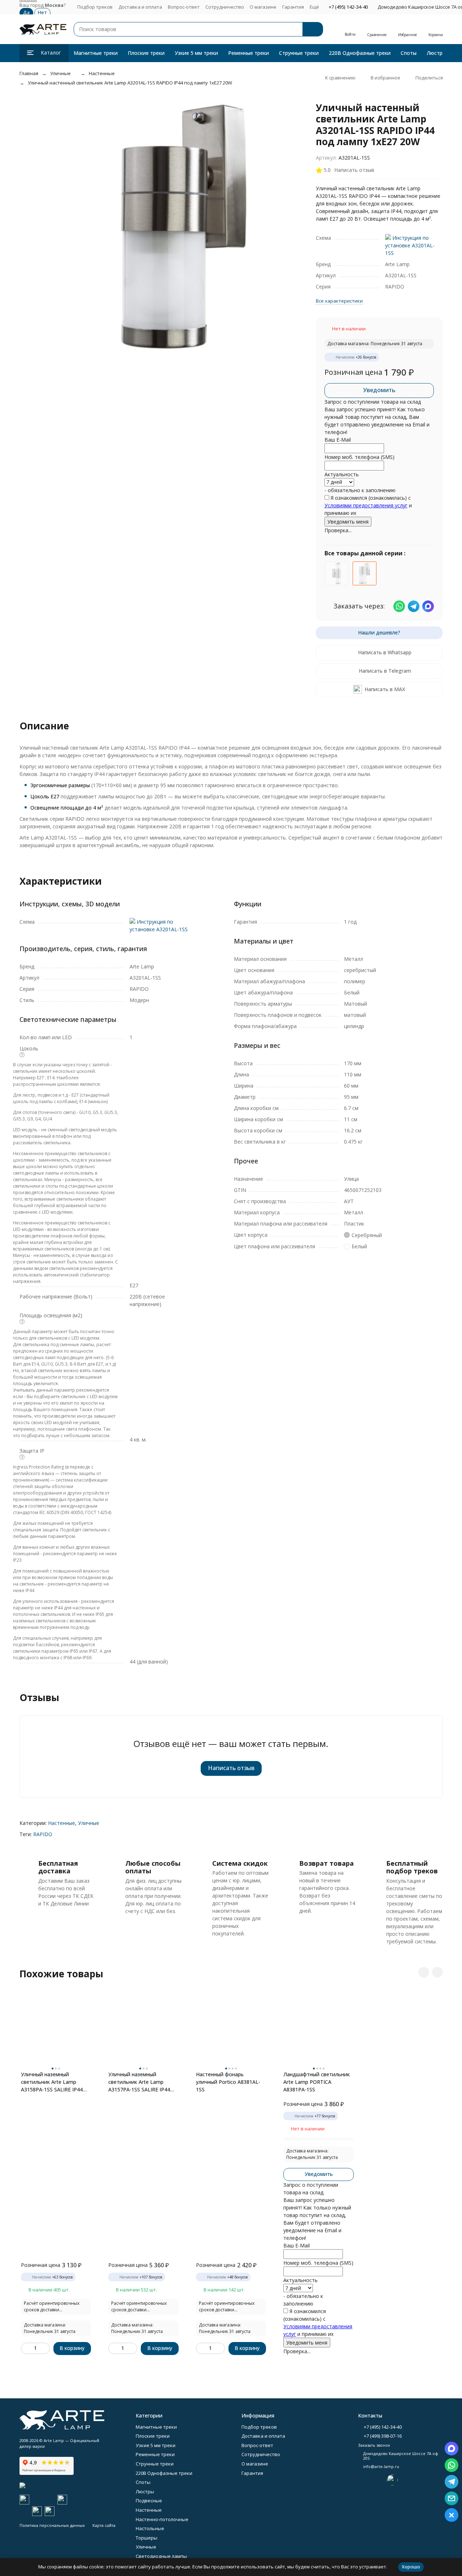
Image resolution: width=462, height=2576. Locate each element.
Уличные (60, 73)
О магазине (263, 7)
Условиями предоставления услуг (366, 505)
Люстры (436, 53)
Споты (409, 53)
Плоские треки (146, 53)
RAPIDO (43, 1834)
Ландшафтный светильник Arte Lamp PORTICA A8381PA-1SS (317, 2082)
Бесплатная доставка (58, 1867)
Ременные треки (249, 53)
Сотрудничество (225, 7)
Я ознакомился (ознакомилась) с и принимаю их (368, 505)
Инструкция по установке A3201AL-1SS (410, 245)
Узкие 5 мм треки (196, 53)
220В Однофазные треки (360, 53)
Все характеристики (339, 301)
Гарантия (293, 7)
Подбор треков (95, 7)
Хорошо (411, 2567)
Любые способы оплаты (153, 1867)
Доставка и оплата (140, 7)
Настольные (150, 2528)
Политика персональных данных (52, 2525)
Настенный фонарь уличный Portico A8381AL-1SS (228, 2082)
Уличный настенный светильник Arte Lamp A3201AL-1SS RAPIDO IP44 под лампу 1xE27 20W (130, 83)
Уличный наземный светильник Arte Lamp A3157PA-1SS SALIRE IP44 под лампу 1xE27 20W (139, 2082)
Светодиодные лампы (161, 2556)
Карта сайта (104, 2525)
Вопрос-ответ (184, 7)
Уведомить (379, 390)
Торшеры (147, 2538)
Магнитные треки (96, 53)
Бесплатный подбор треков (412, 1867)
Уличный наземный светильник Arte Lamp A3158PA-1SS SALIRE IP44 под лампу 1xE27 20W (52, 2082)
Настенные (102, 73)
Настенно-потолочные (162, 2519)
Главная (29, 73)
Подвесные (149, 2501)
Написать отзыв (231, 1768)
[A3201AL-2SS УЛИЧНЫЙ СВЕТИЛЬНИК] (336, 573)
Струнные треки (299, 53)
